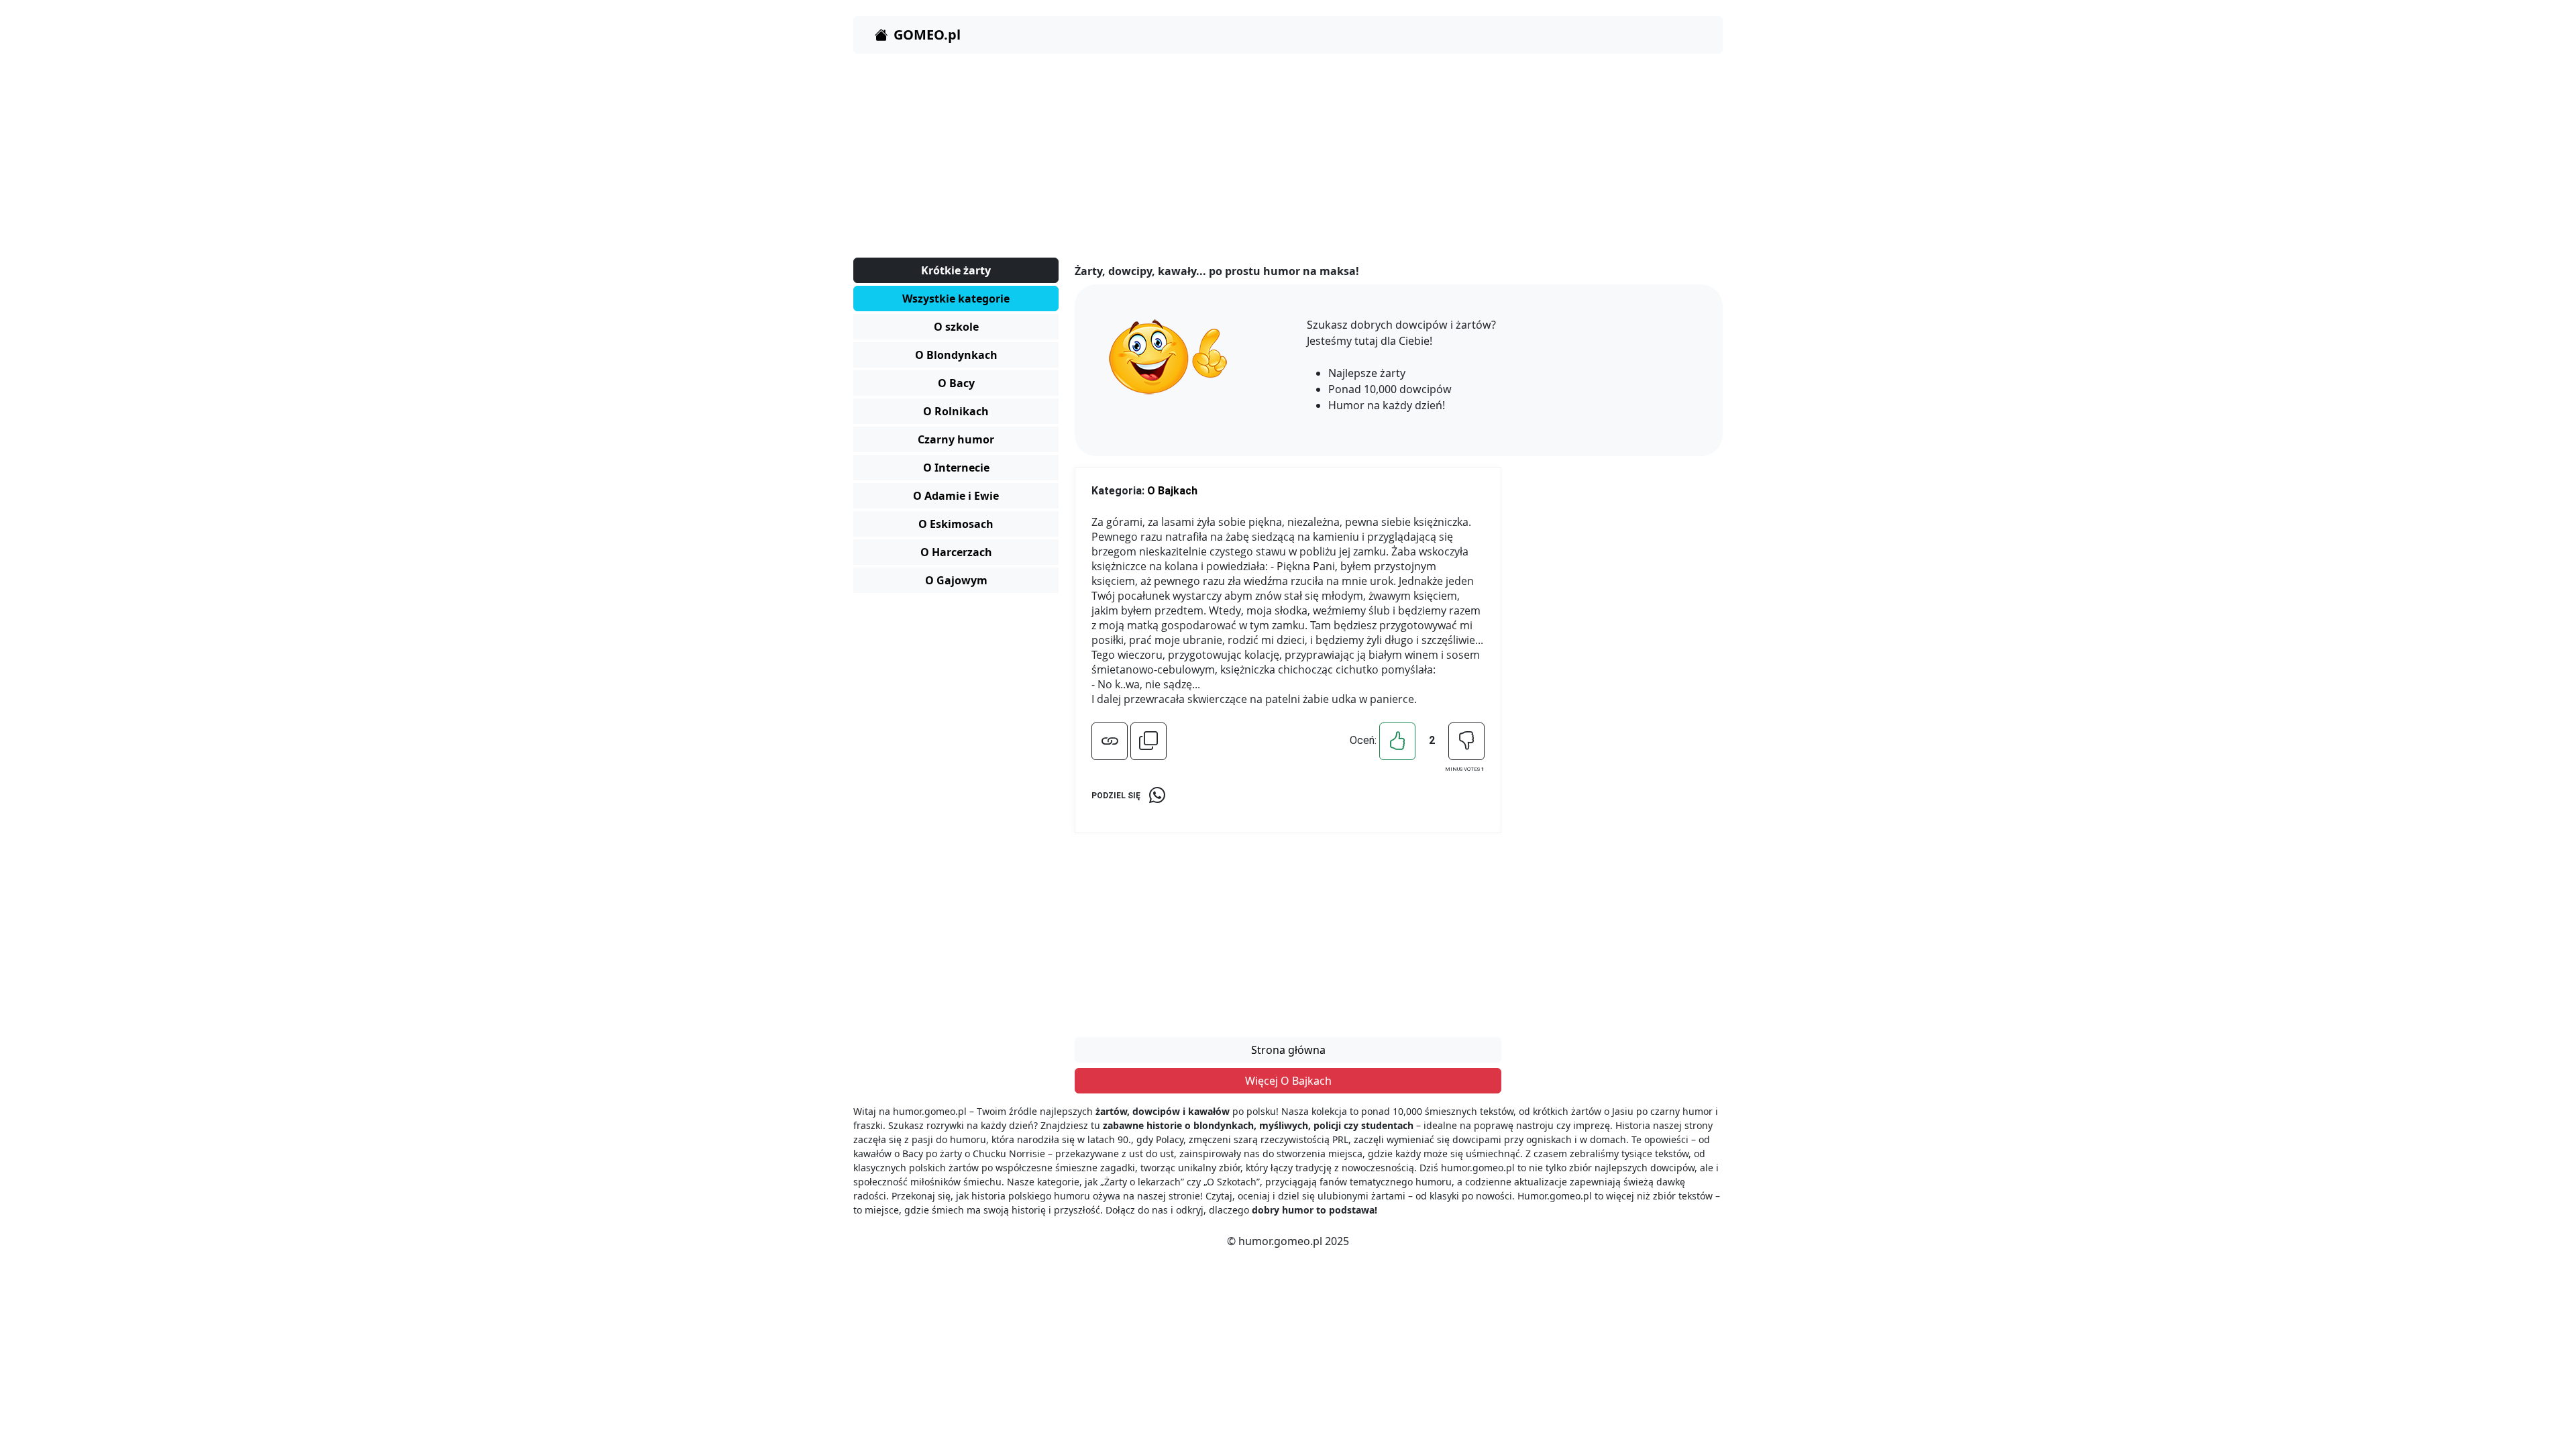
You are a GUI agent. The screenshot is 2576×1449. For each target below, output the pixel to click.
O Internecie (956, 468)
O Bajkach (1172, 491)
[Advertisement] (1256, 158)
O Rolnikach (956, 411)
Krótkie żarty (956, 270)
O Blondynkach (956, 355)
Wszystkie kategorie (956, 299)
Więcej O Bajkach (1288, 1081)
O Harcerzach (956, 552)
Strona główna (1288, 1050)
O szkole (956, 327)
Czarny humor (956, 439)
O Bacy (956, 383)
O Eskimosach (956, 524)
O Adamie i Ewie (956, 496)
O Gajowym (956, 580)
